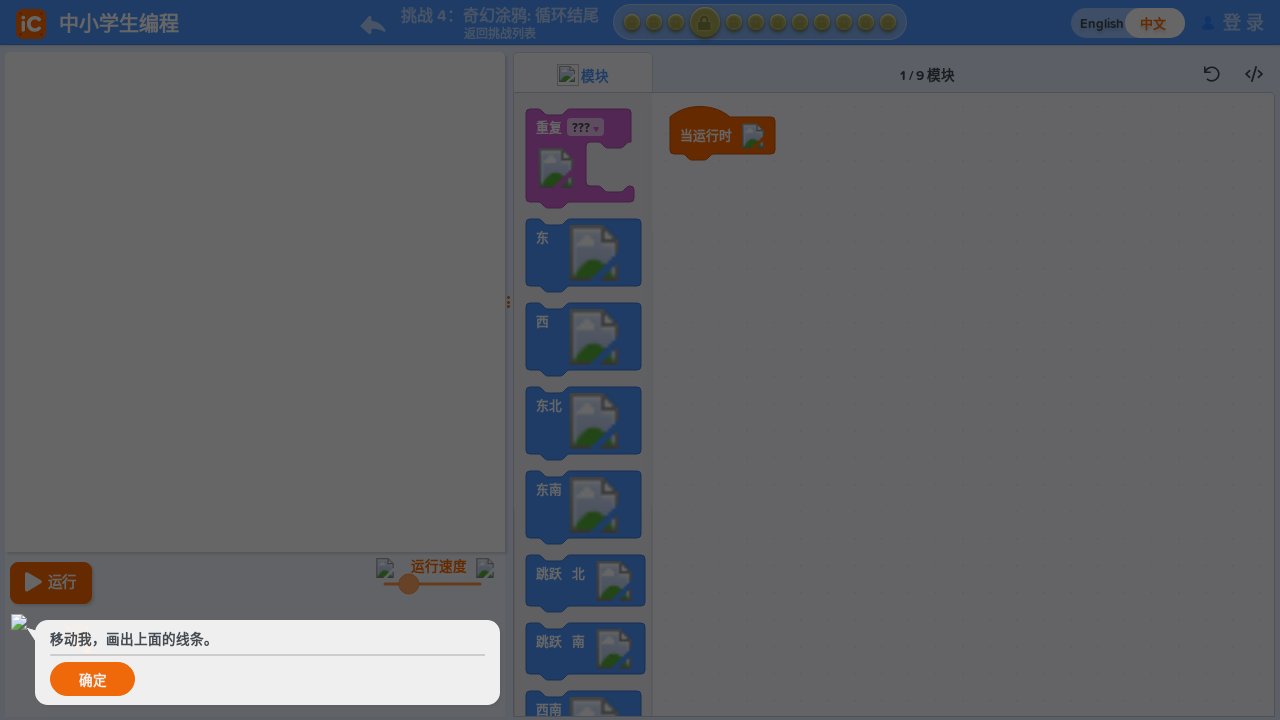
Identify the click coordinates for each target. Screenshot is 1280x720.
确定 (93, 681)
